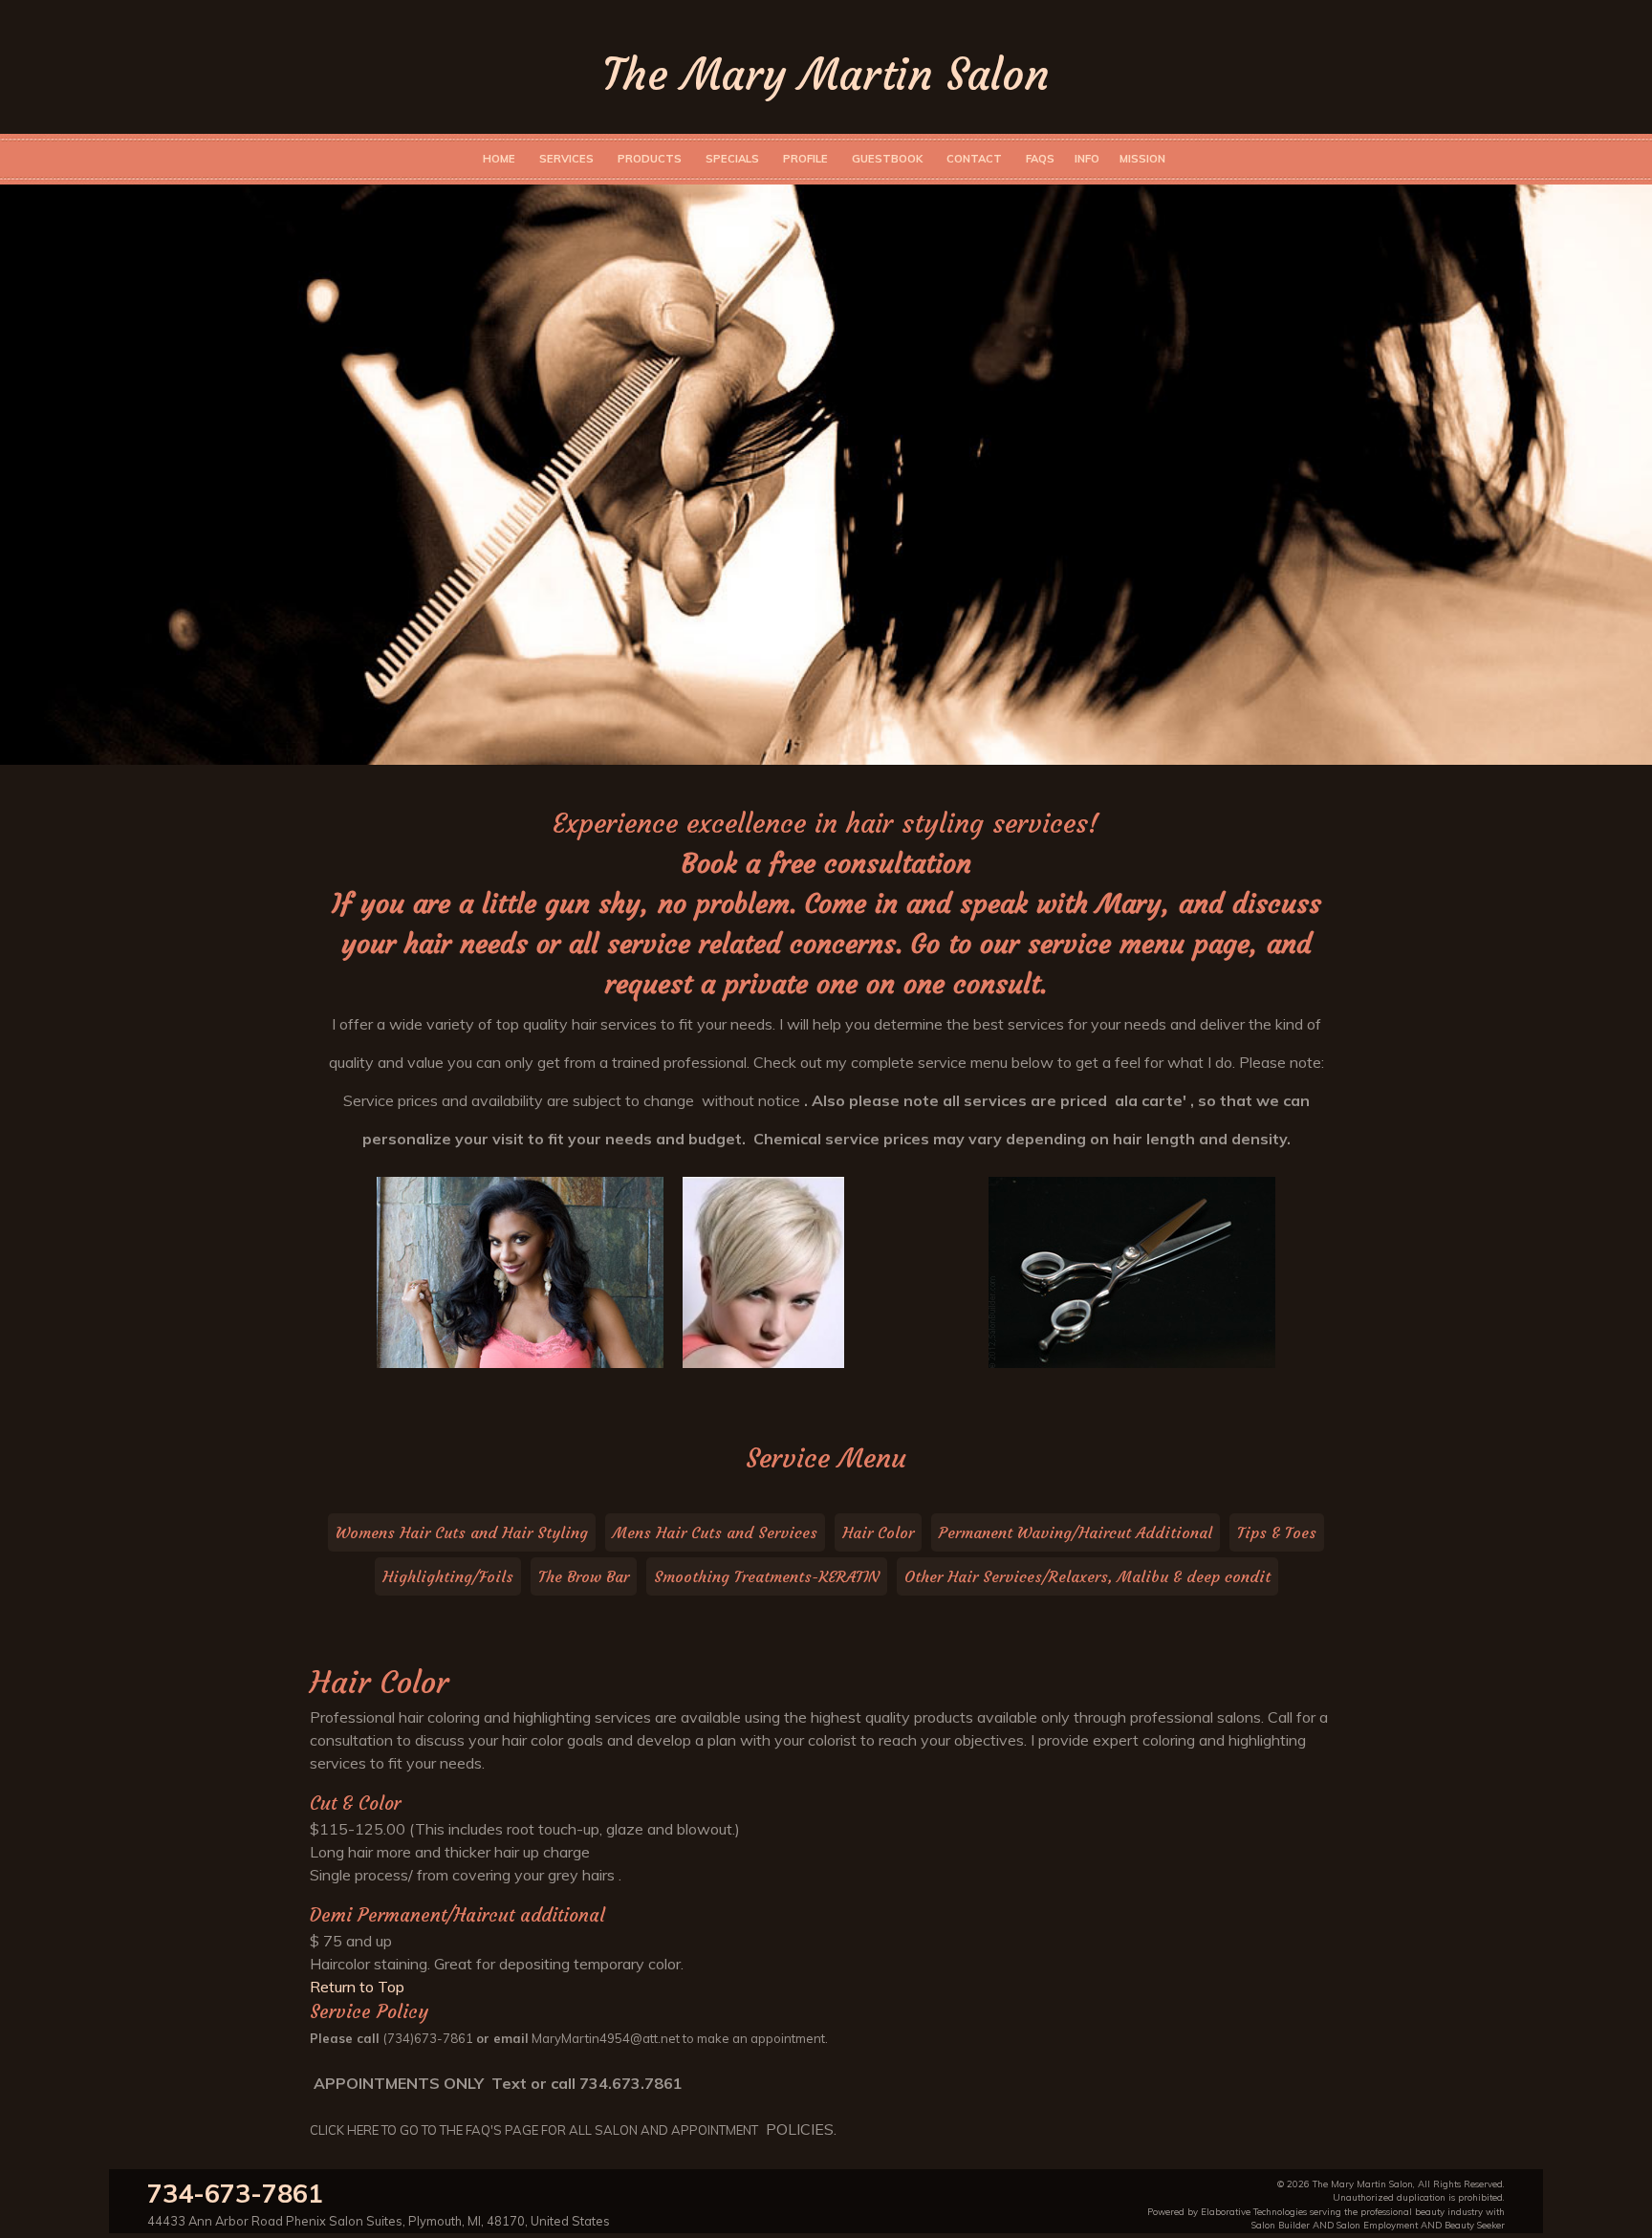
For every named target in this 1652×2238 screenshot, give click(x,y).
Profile (805, 159)
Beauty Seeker (1475, 2225)
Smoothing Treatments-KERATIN (767, 1576)
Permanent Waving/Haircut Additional (1076, 1532)
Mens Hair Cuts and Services (715, 1532)
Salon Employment (1377, 2225)
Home (499, 159)
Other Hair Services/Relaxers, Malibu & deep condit (1087, 1576)
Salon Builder (1281, 2225)
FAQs (1040, 159)
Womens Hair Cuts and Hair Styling (462, 1532)
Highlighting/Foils (448, 1576)
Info (1087, 159)
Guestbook (887, 159)
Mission (1142, 159)
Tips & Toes (1277, 1532)
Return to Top (357, 1987)
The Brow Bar (584, 1576)
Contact (974, 159)
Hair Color (878, 1532)
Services (566, 159)
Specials (732, 159)
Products (650, 159)
